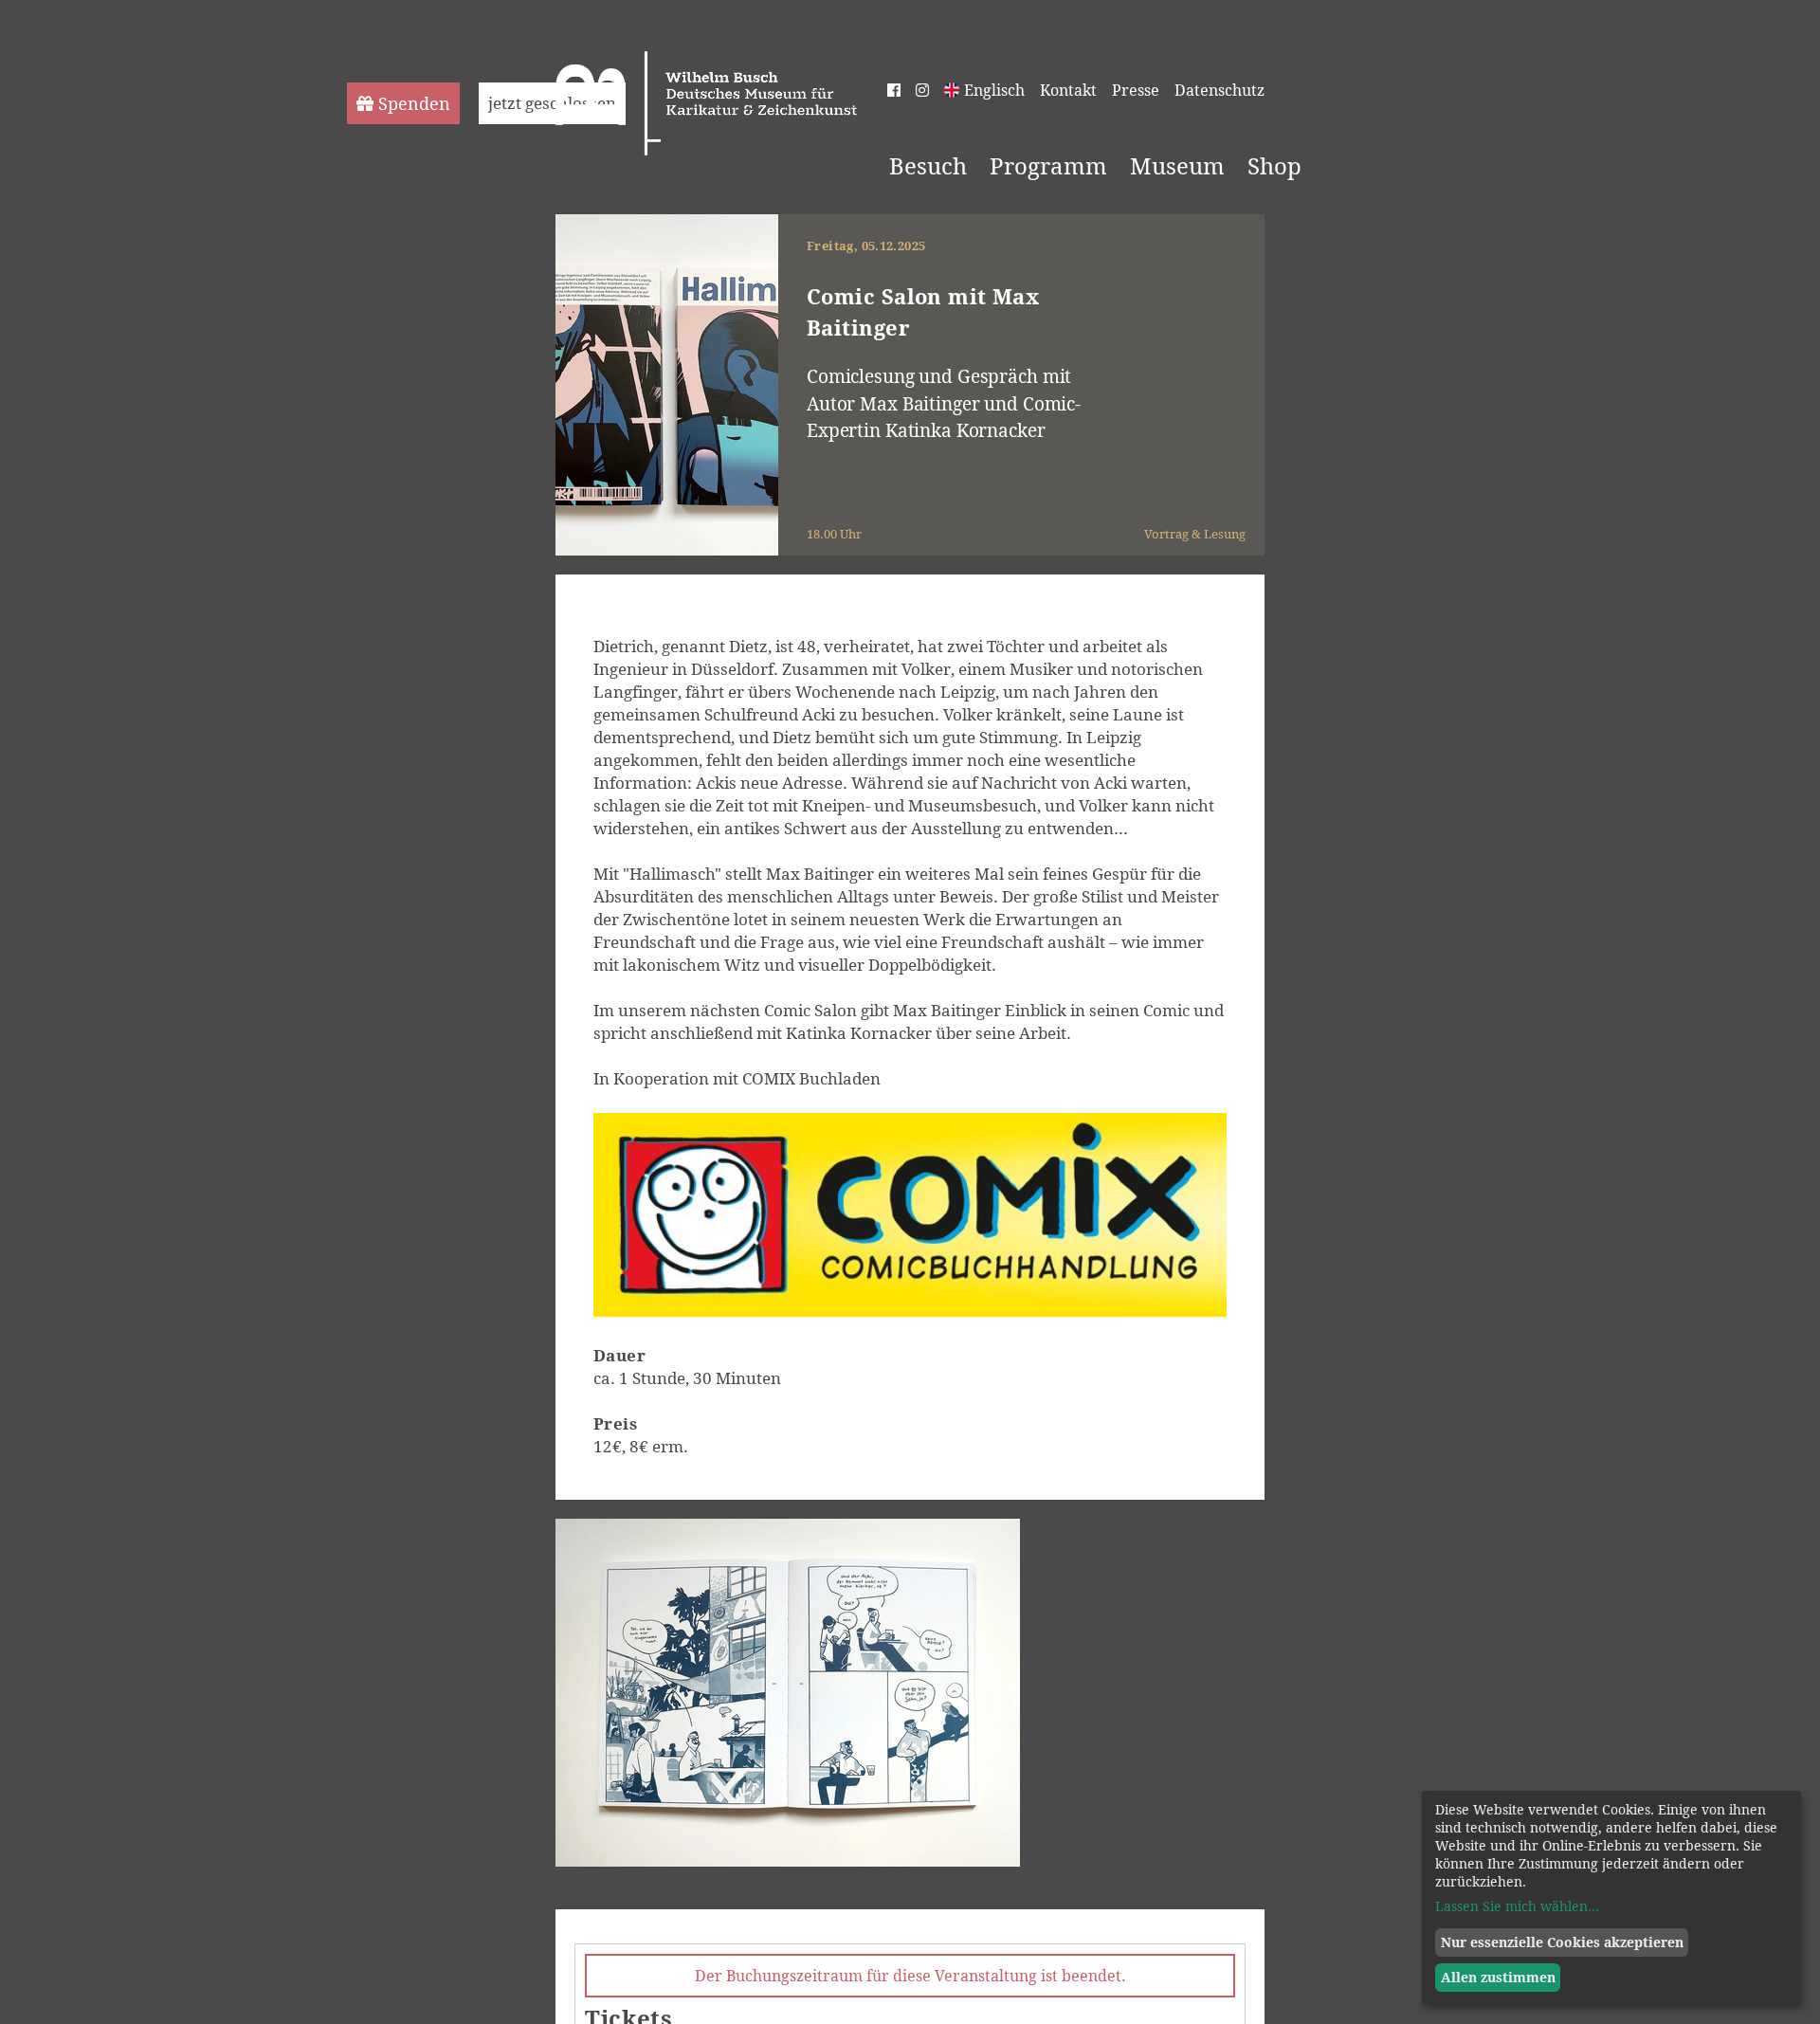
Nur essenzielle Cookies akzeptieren (1562, 1942)
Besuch (928, 166)
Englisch (994, 90)
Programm (1048, 166)
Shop (1274, 166)
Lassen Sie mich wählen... (1517, 1906)
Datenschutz (1219, 90)
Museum (1177, 166)
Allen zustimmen (1498, 1977)
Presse (1136, 90)
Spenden (414, 103)
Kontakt (1068, 90)
